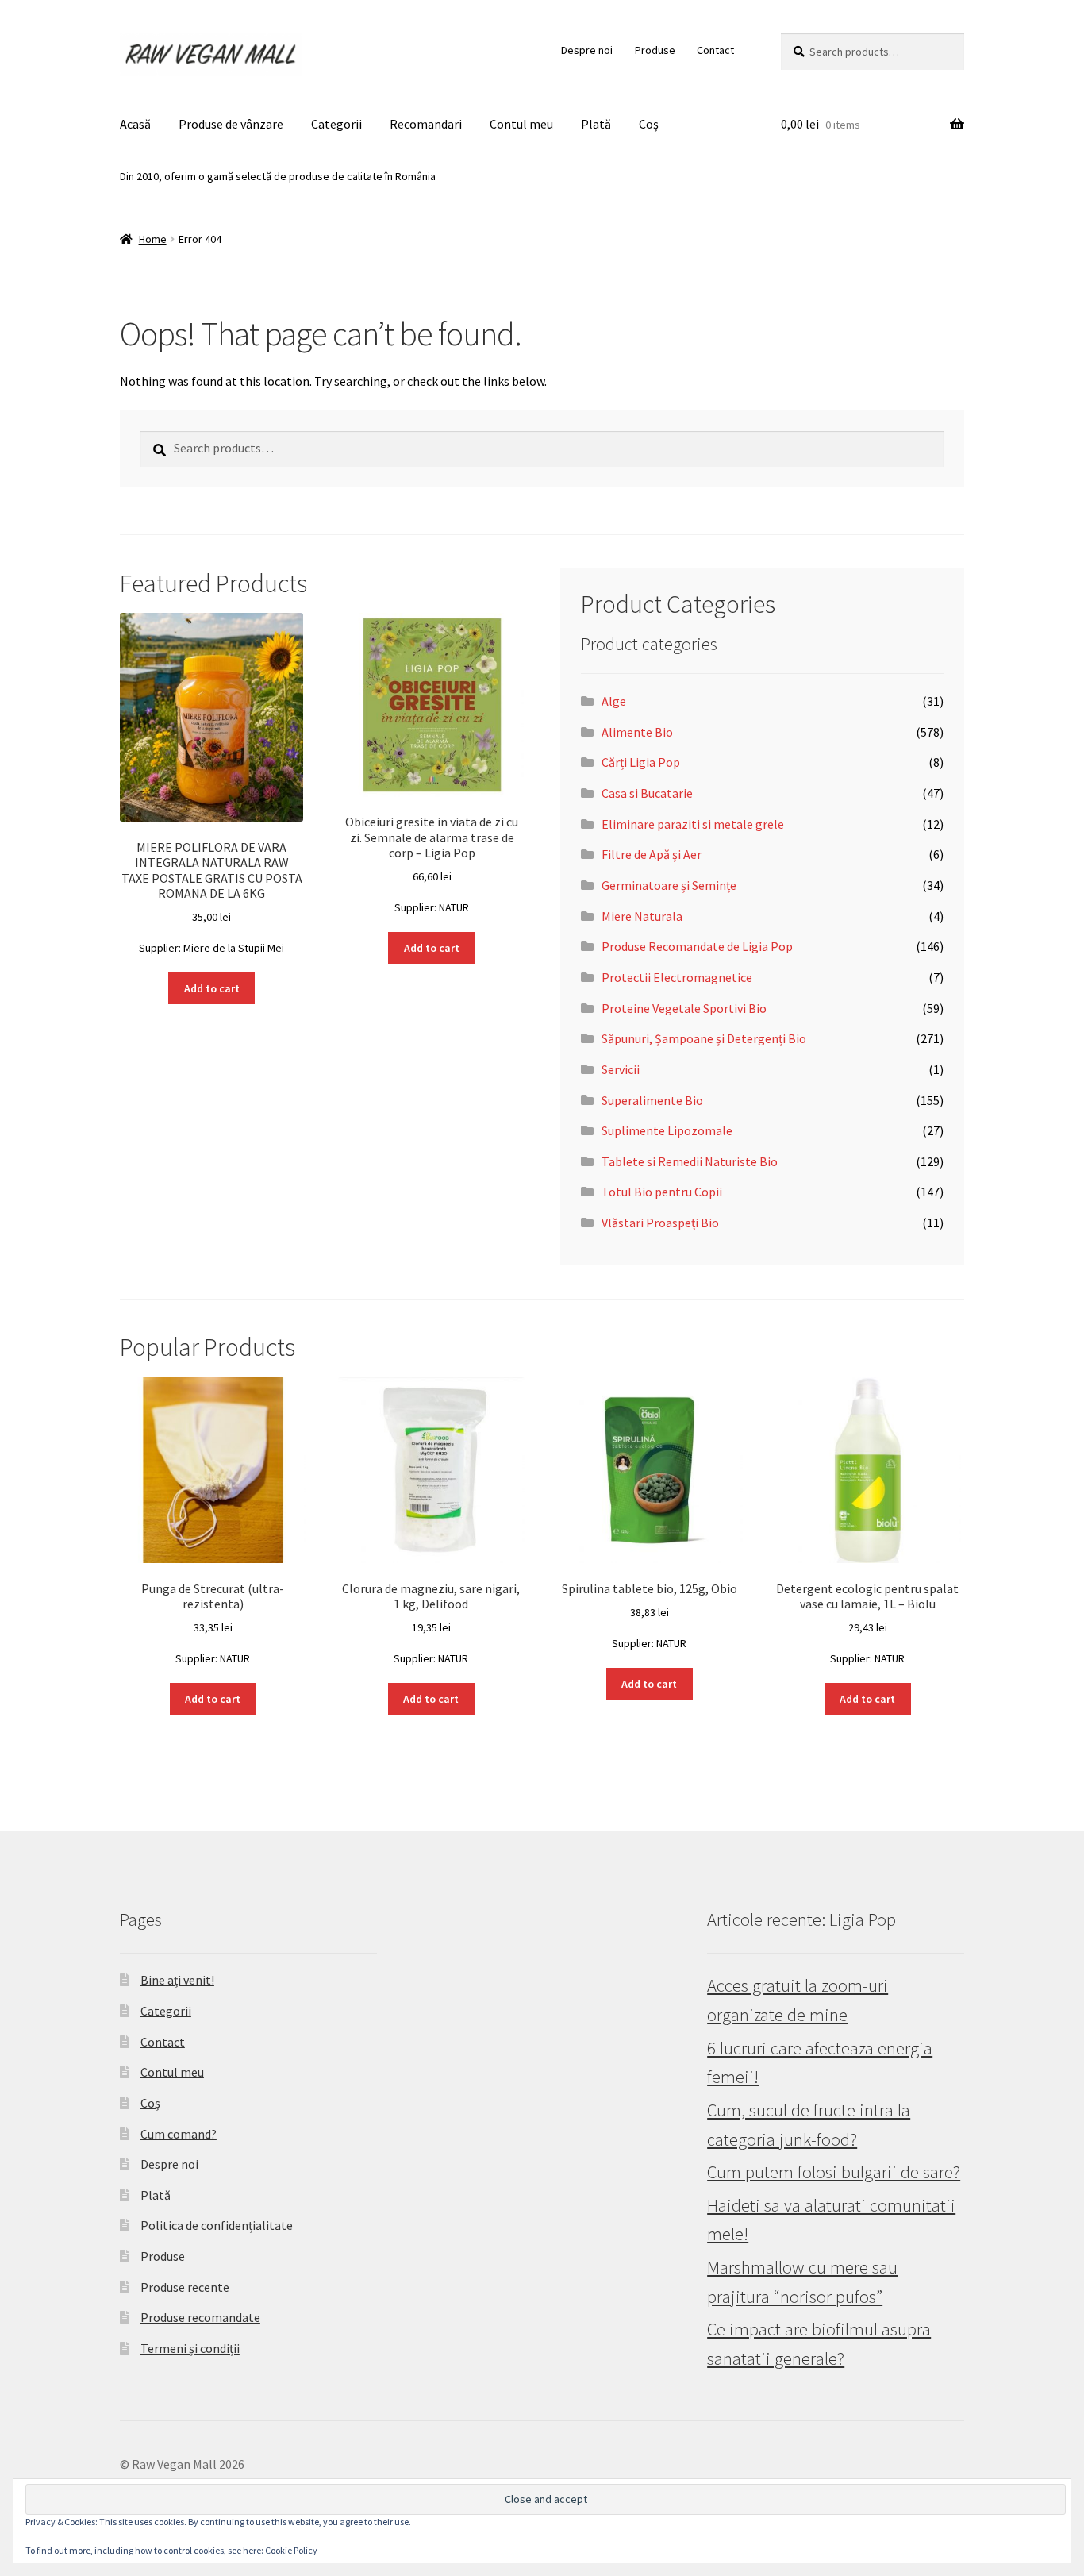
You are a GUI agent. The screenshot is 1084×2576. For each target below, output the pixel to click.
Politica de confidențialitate (217, 2225)
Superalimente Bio (652, 1100)
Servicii (621, 1069)
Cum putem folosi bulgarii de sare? (834, 2172)
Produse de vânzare (231, 124)
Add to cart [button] (212, 988)
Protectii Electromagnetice (677, 977)
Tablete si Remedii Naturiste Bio (690, 1161)
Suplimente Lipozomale (667, 1130)
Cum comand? (179, 2134)
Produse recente (185, 2287)
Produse (655, 50)
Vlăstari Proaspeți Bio (660, 1223)
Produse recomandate (200, 2317)
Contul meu (521, 124)
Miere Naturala (642, 916)
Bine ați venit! (177, 1980)
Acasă (135, 124)
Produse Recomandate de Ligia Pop (697, 946)
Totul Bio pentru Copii (662, 1192)
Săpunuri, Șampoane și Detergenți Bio (704, 1038)
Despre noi (587, 50)
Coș (649, 124)
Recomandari (426, 124)
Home (153, 239)
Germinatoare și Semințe (669, 885)
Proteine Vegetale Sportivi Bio (684, 1008)
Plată (596, 124)
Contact (715, 50)
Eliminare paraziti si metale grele (693, 824)
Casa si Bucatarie (647, 793)
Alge (614, 701)
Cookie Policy (291, 2550)
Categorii (336, 124)
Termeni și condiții (190, 2348)
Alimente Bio (637, 732)
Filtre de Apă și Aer (652, 854)
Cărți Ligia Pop (641, 762)
